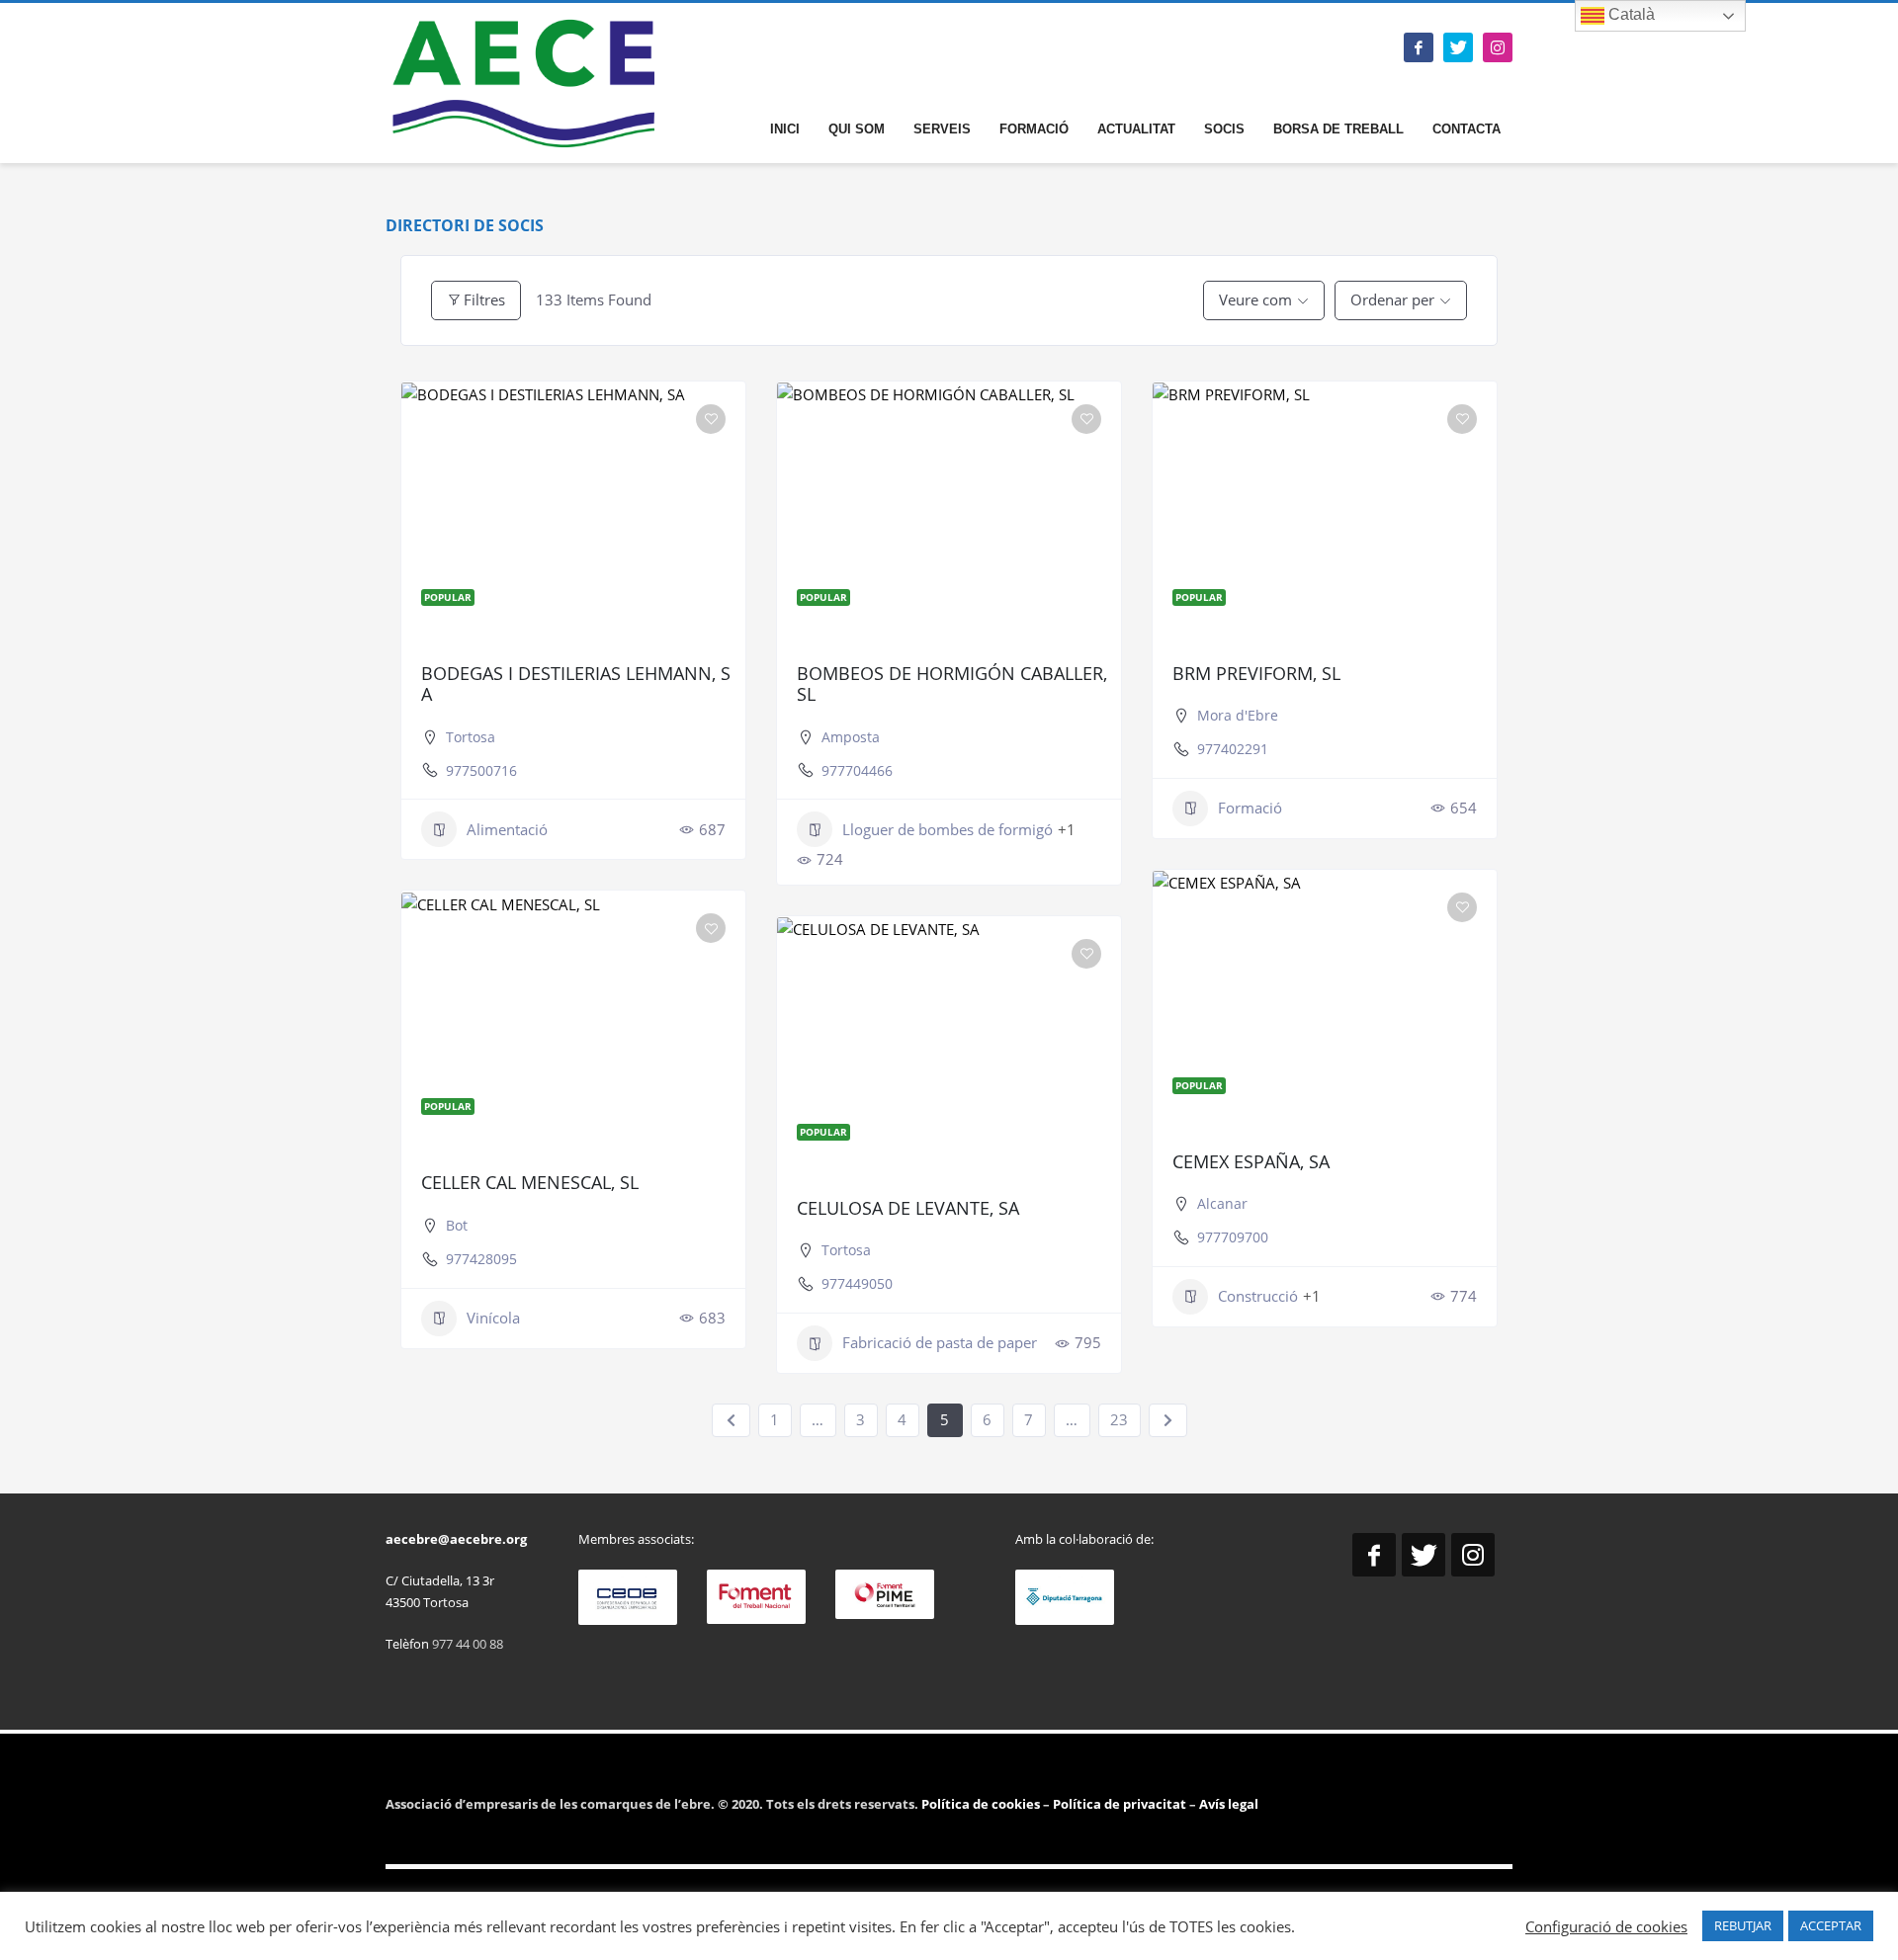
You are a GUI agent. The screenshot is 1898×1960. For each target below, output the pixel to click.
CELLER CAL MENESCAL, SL (530, 1182)
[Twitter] (1458, 47)
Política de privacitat (1118, 1804)
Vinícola (493, 1318)
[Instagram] (1498, 47)
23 (1119, 1419)
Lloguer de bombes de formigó (948, 829)
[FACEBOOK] (1419, 47)
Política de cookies (982, 1804)
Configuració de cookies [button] (1606, 1926)
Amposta (851, 737)
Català (1630, 14)
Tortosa (471, 737)
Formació (1250, 808)
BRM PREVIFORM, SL (1256, 673)
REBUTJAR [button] (1743, 1925)
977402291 (1233, 749)
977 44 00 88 (468, 1644)
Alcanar (1222, 1203)
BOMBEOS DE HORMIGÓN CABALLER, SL (952, 684)
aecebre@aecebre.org (456, 1539)
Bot (457, 1225)
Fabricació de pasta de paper (940, 1342)
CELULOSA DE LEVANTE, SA (908, 1208)
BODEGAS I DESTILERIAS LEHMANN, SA (576, 684)
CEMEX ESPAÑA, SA (1251, 1161)
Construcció (1258, 1296)
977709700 (1233, 1237)
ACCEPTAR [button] (1831, 1925)
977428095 (481, 1259)
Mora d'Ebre (1238, 715)
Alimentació (507, 829)
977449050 (857, 1283)
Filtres (484, 299)
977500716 (481, 770)
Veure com (1255, 299)
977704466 (857, 770)
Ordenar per (1392, 299)
